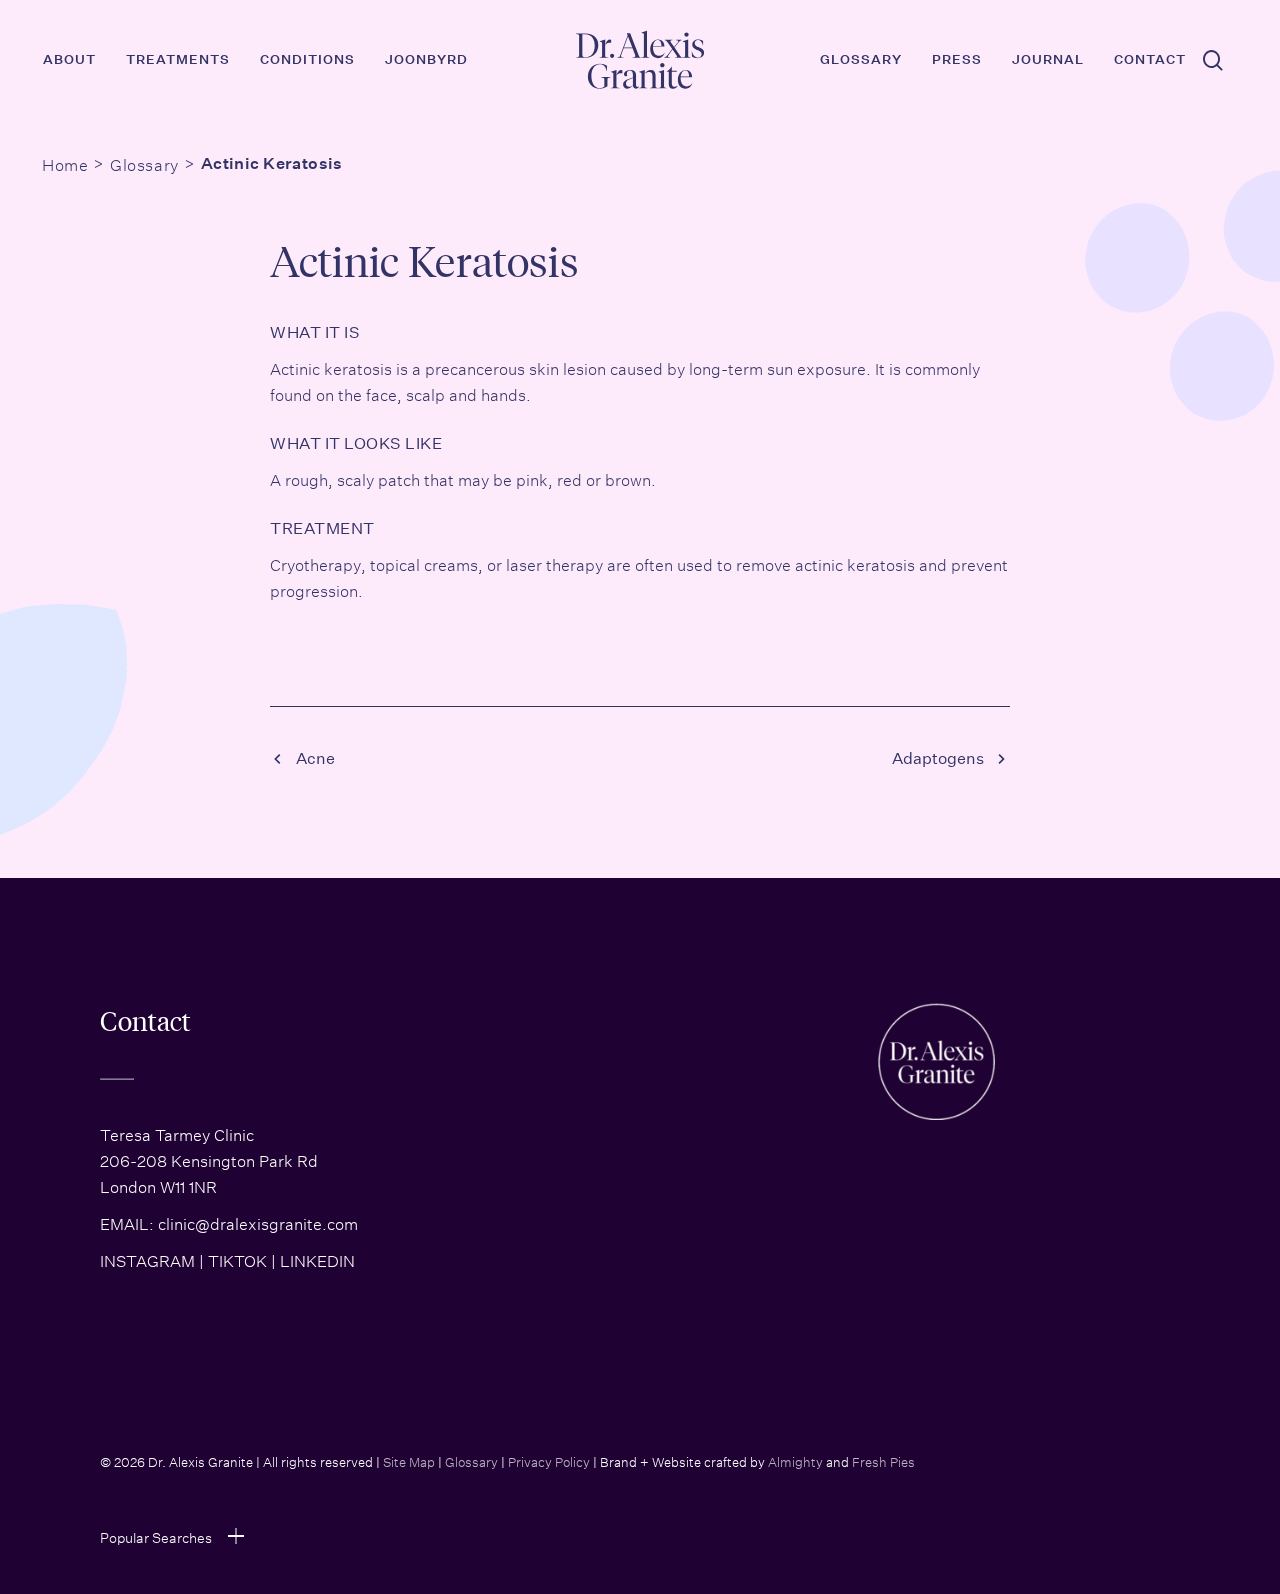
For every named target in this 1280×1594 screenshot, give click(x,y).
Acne (315, 758)
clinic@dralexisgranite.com (258, 1222)
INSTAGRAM (147, 1259)
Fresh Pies (883, 1460)
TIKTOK (237, 1259)
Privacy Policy (549, 1460)
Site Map (409, 1460)
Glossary (144, 163)
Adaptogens (938, 758)
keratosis (358, 367)
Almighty (795, 1460)
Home (65, 163)
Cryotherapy (315, 563)
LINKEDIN (317, 1259)
